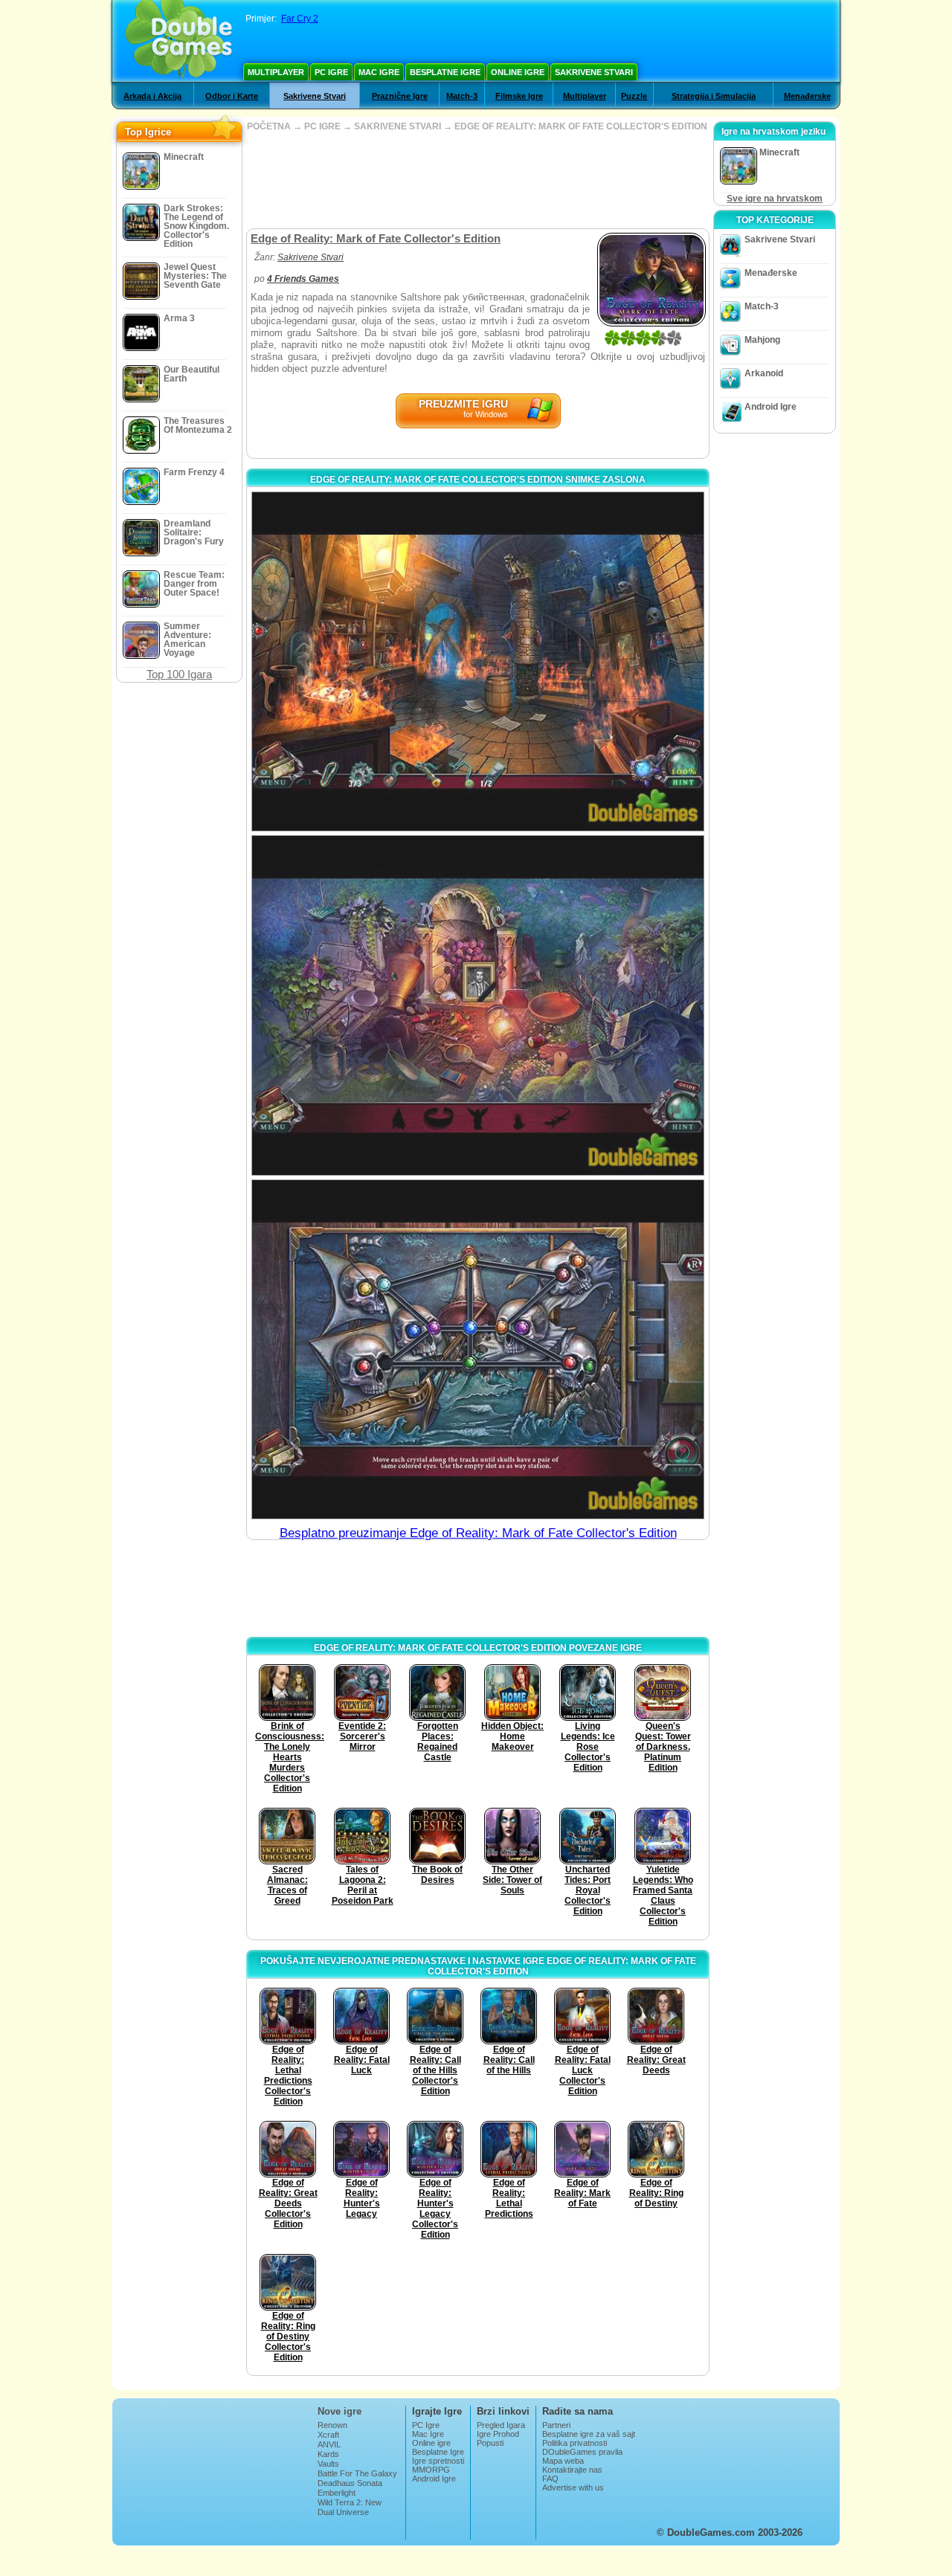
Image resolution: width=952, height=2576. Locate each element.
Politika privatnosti (575, 2443)
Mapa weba (563, 2461)
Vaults (328, 2464)
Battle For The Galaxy (357, 2473)
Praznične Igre (400, 96)
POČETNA (269, 126)
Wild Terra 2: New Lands (350, 2507)
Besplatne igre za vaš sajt (589, 2434)
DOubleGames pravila (582, 2452)
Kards (328, 2454)
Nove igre (340, 2411)
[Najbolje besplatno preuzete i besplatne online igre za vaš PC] (179, 41)
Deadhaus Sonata (350, 2483)
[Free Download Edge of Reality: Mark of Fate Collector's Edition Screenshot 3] (478, 1349)
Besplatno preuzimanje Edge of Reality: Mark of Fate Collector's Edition (478, 1533)
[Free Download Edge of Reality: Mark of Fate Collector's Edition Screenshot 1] (478, 661)
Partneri (556, 2425)
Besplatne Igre (445, 72)
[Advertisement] (477, 180)
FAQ (550, 2479)
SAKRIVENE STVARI (398, 126)
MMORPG (431, 2470)
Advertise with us (573, 2488)
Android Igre (771, 407)
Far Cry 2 (300, 19)
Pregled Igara (501, 2425)
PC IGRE (322, 126)
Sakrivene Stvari (594, 72)
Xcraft (328, 2435)
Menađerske (807, 96)
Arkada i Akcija (152, 96)
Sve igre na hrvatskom (775, 199)
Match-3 (462, 96)
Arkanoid (764, 373)
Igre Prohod (498, 2434)
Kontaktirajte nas (572, 2470)
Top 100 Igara (179, 674)
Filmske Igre (519, 96)
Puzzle (634, 96)
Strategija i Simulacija (714, 96)
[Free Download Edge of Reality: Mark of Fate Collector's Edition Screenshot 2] (478, 1005)
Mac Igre (379, 72)
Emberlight (337, 2493)
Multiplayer (276, 72)
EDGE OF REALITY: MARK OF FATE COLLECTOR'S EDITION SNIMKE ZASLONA (478, 480)
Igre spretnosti (438, 2461)
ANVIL (329, 2444)
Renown (332, 2425)
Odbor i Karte (232, 96)
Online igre (518, 72)
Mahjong (762, 340)
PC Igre (331, 72)
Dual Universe (343, 2512)
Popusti (490, 2443)
